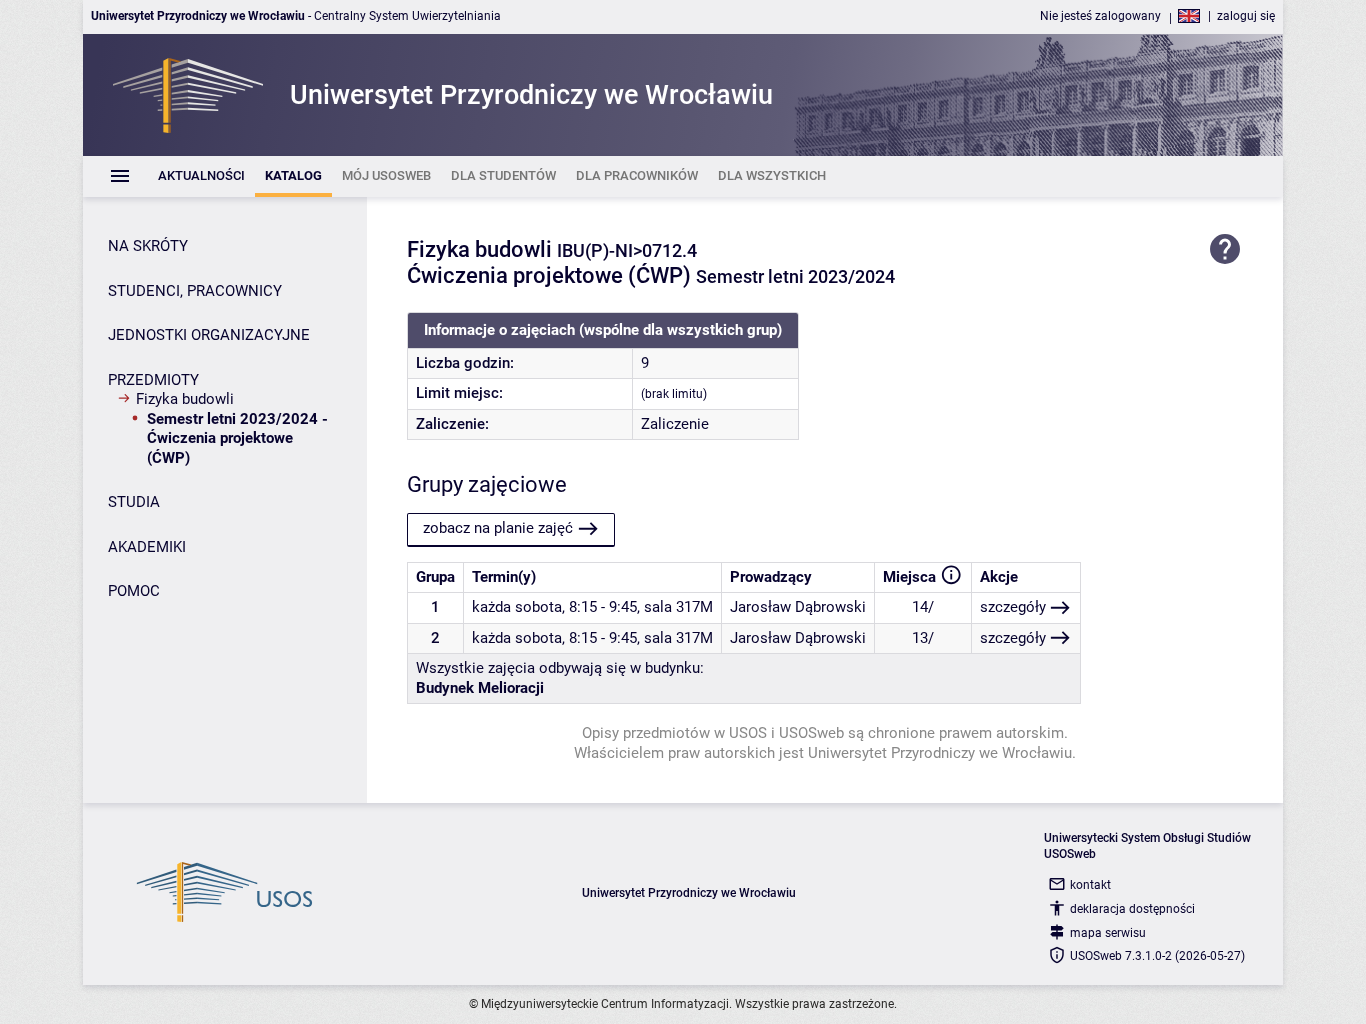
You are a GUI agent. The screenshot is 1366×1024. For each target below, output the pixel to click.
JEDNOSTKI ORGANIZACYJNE (209, 335)
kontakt (1090, 885)
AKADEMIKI (147, 547)
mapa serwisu (1108, 933)
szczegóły (1013, 607)
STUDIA (134, 502)
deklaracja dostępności (1132, 909)
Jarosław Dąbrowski (798, 607)
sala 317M (678, 607)
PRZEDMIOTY (153, 380)
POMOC (134, 591)
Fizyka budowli (185, 399)
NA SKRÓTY (148, 246)
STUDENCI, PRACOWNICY (195, 291)
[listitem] (201, 176)
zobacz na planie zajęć (498, 528)
